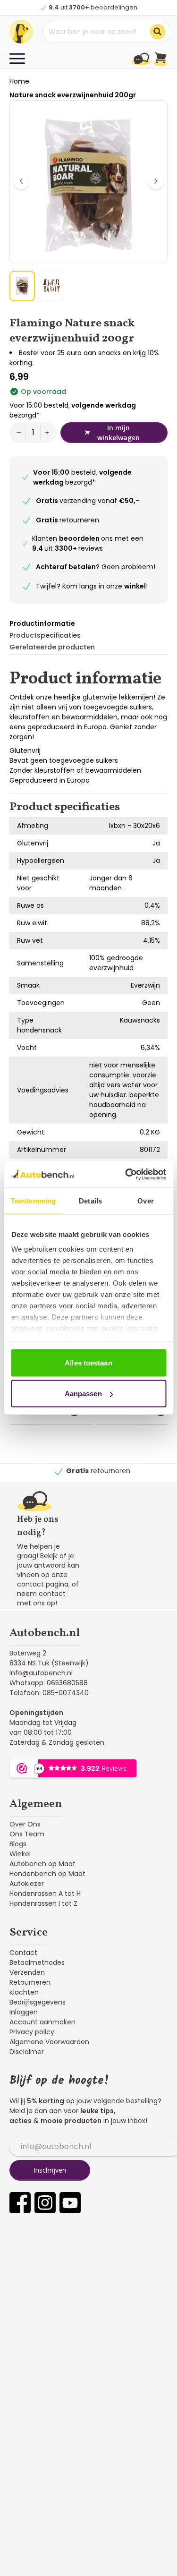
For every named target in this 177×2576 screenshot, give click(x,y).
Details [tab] (90, 1200)
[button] (22, 286)
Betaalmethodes (37, 1962)
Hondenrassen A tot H (45, 1894)
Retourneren (30, 1982)
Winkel (20, 1854)
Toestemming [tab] (33, 1200)
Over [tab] (145, 1200)
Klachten (24, 1992)
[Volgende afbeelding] (156, 181)
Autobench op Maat (42, 1864)
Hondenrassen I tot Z (43, 1903)
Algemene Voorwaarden (49, 2042)
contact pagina (43, 1584)
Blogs (18, 1844)
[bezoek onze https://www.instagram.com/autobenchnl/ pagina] (45, 2203)
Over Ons (25, 1824)
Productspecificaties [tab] (45, 635)
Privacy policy (32, 2032)
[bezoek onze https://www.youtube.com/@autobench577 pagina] (70, 2203)
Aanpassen (83, 1394)
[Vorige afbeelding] (21, 181)
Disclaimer (27, 2052)
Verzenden (27, 1972)
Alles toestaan (88, 1362)
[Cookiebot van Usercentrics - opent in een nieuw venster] (126, 1175)
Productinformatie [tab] (42, 623)
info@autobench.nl (41, 1673)
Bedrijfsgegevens (38, 2002)
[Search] (158, 32)
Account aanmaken (42, 2022)
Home (19, 81)
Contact (23, 1953)
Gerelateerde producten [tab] (52, 647)
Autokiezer (27, 1884)
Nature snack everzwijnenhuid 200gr (73, 95)
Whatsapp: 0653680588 (49, 1683)
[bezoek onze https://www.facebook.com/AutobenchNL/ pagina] (20, 2203)
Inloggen (24, 2012)
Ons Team (27, 1834)
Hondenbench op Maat (47, 1874)
